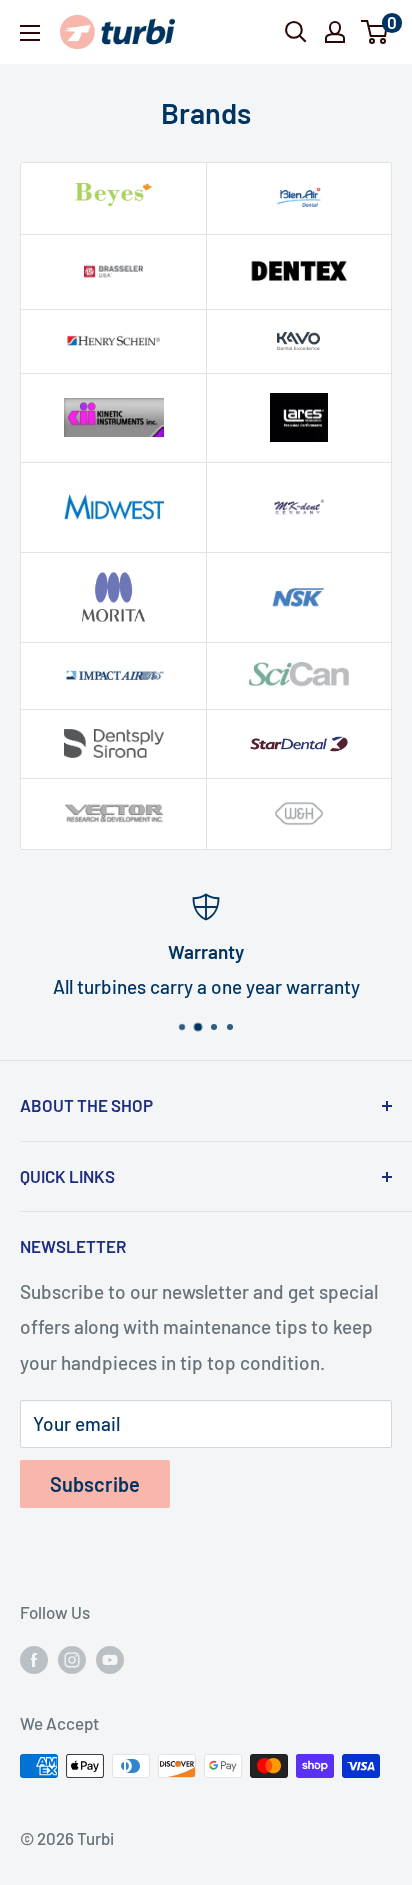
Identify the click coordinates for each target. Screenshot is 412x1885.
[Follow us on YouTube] (110, 1659)
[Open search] (296, 32)
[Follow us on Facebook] (34, 1659)
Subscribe (95, 1484)
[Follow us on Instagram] (72, 1659)
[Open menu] (30, 33)
